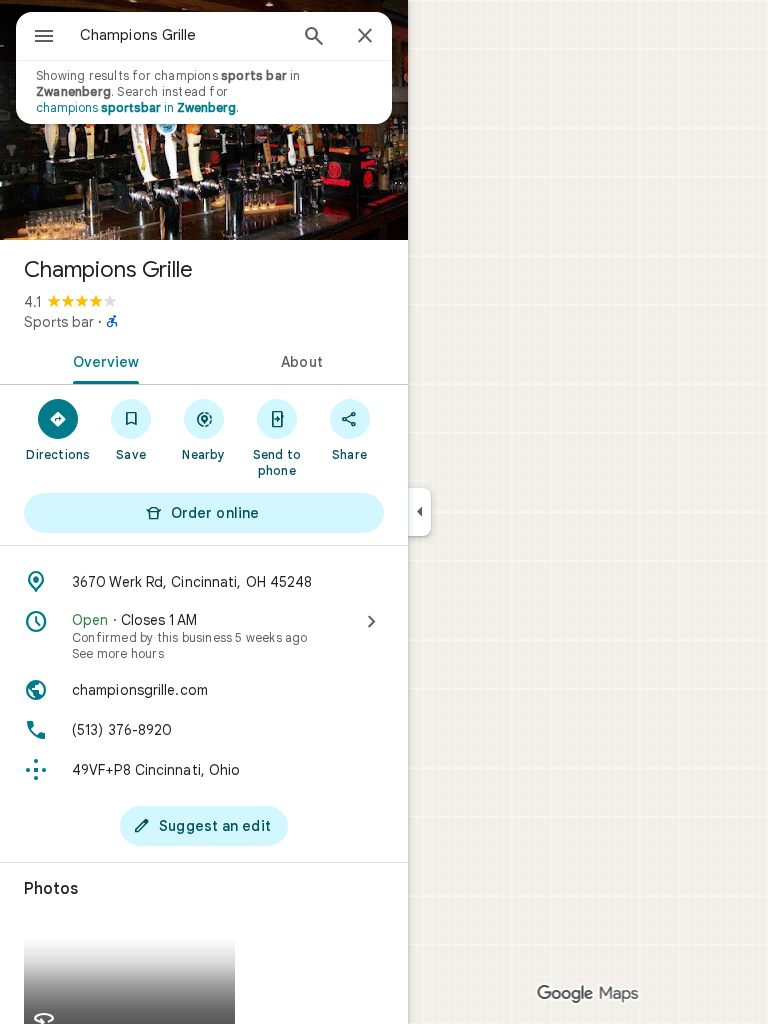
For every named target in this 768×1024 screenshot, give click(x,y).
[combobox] (183, 35)
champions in (136, 107)
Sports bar (59, 322)
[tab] (102, 360)
